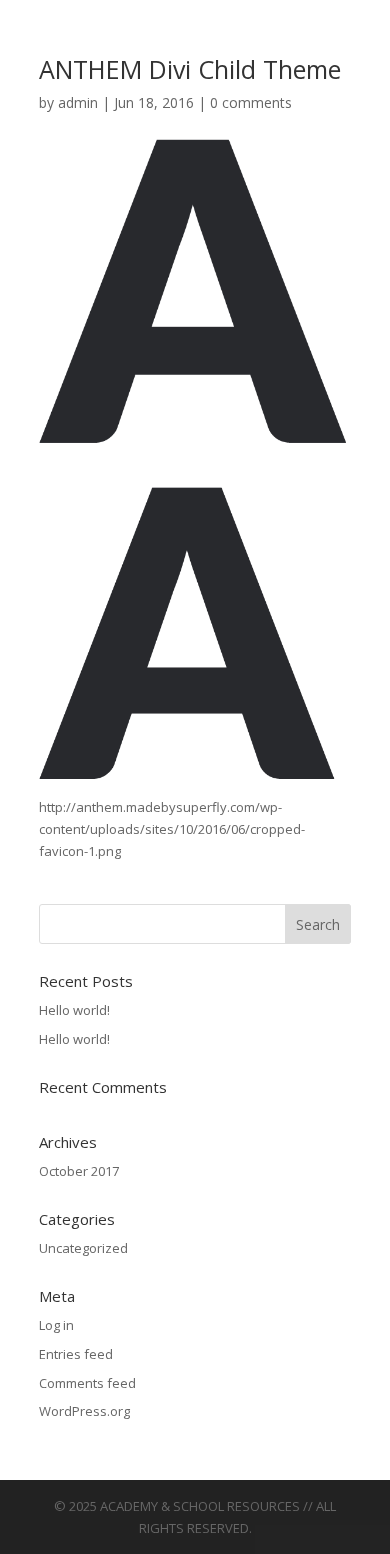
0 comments (251, 102)
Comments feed (87, 1383)
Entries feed (76, 1354)
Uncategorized (83, 1248)
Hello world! (74, 1010)
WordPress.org (84, 1411)
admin (78, 102)
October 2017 (79, 1171)
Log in (56, 1325)
